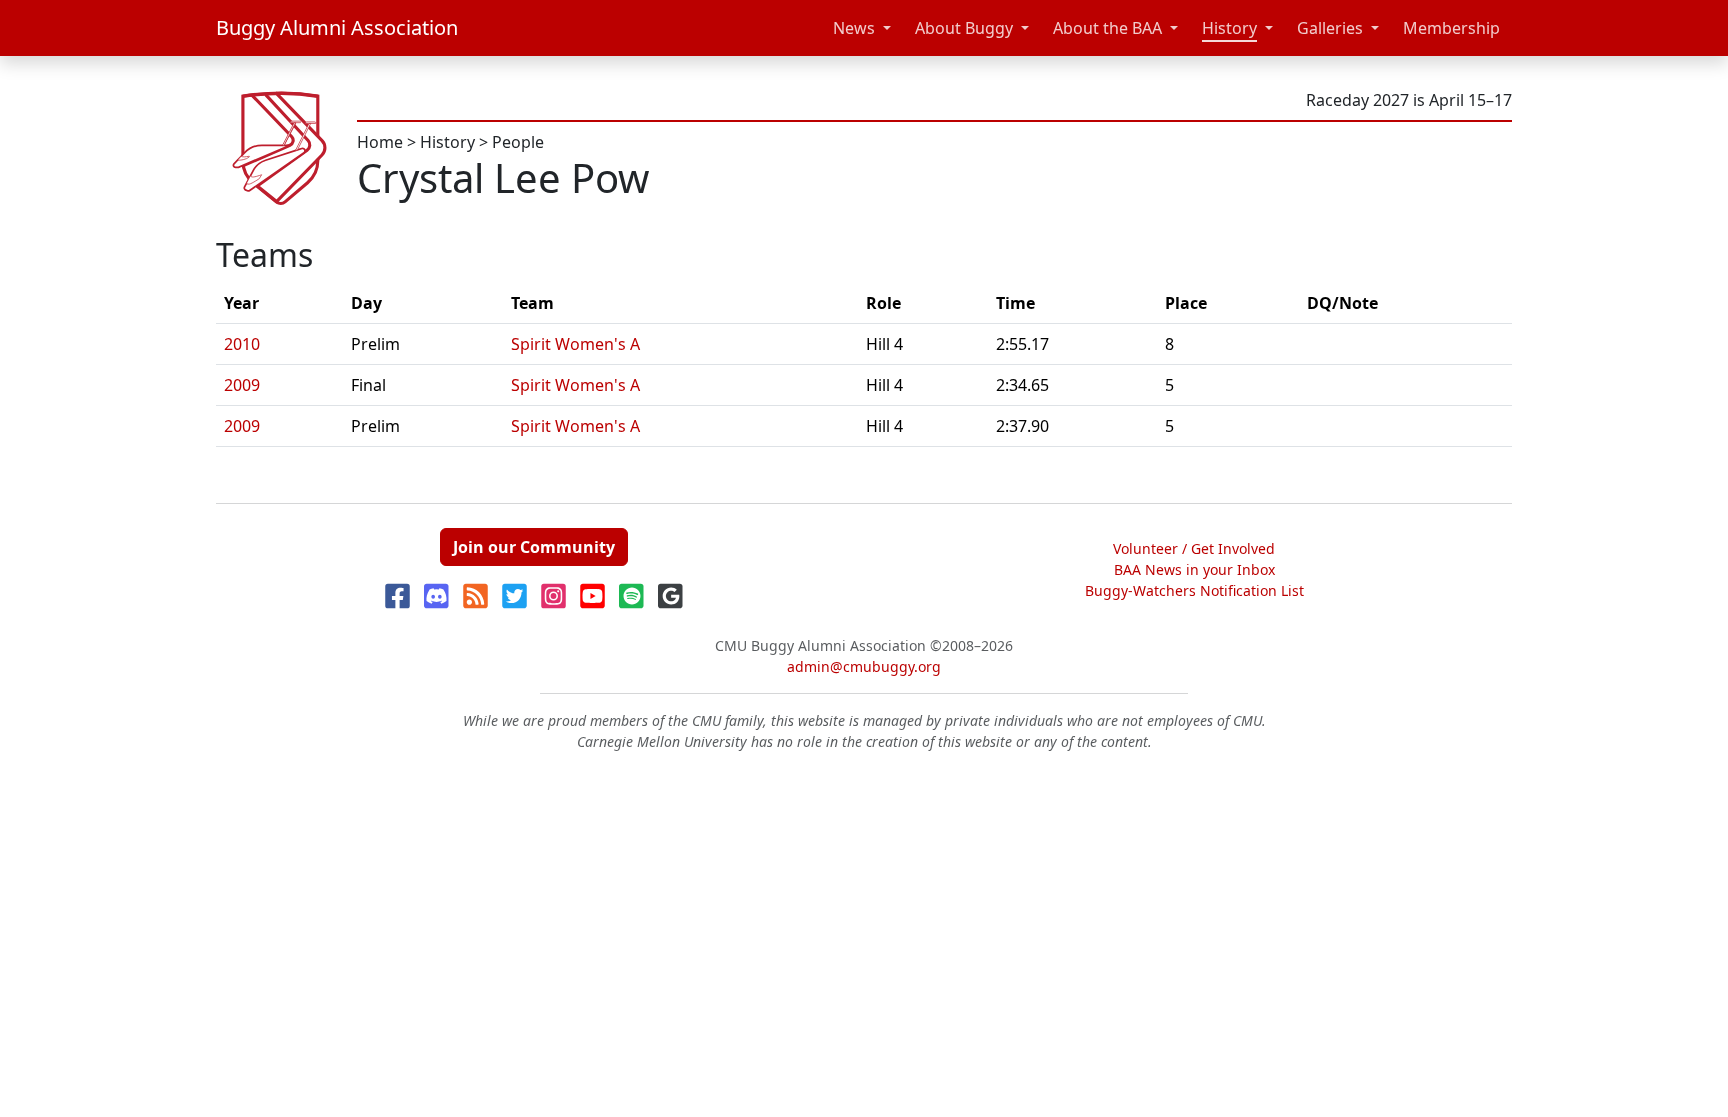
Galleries (1330, 28)
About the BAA (1107, 28)
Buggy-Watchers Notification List (1194, 590)
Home (380, 142)
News (854, 28)
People (518, 142)
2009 (242, 385)
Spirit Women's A (575, 344)
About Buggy (964, 28)
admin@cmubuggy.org (864, 666)
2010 (242, 344)
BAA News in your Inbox (1194, 569)
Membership (1451, 28)
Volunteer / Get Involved (1194, 548)
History (1229, 28)
